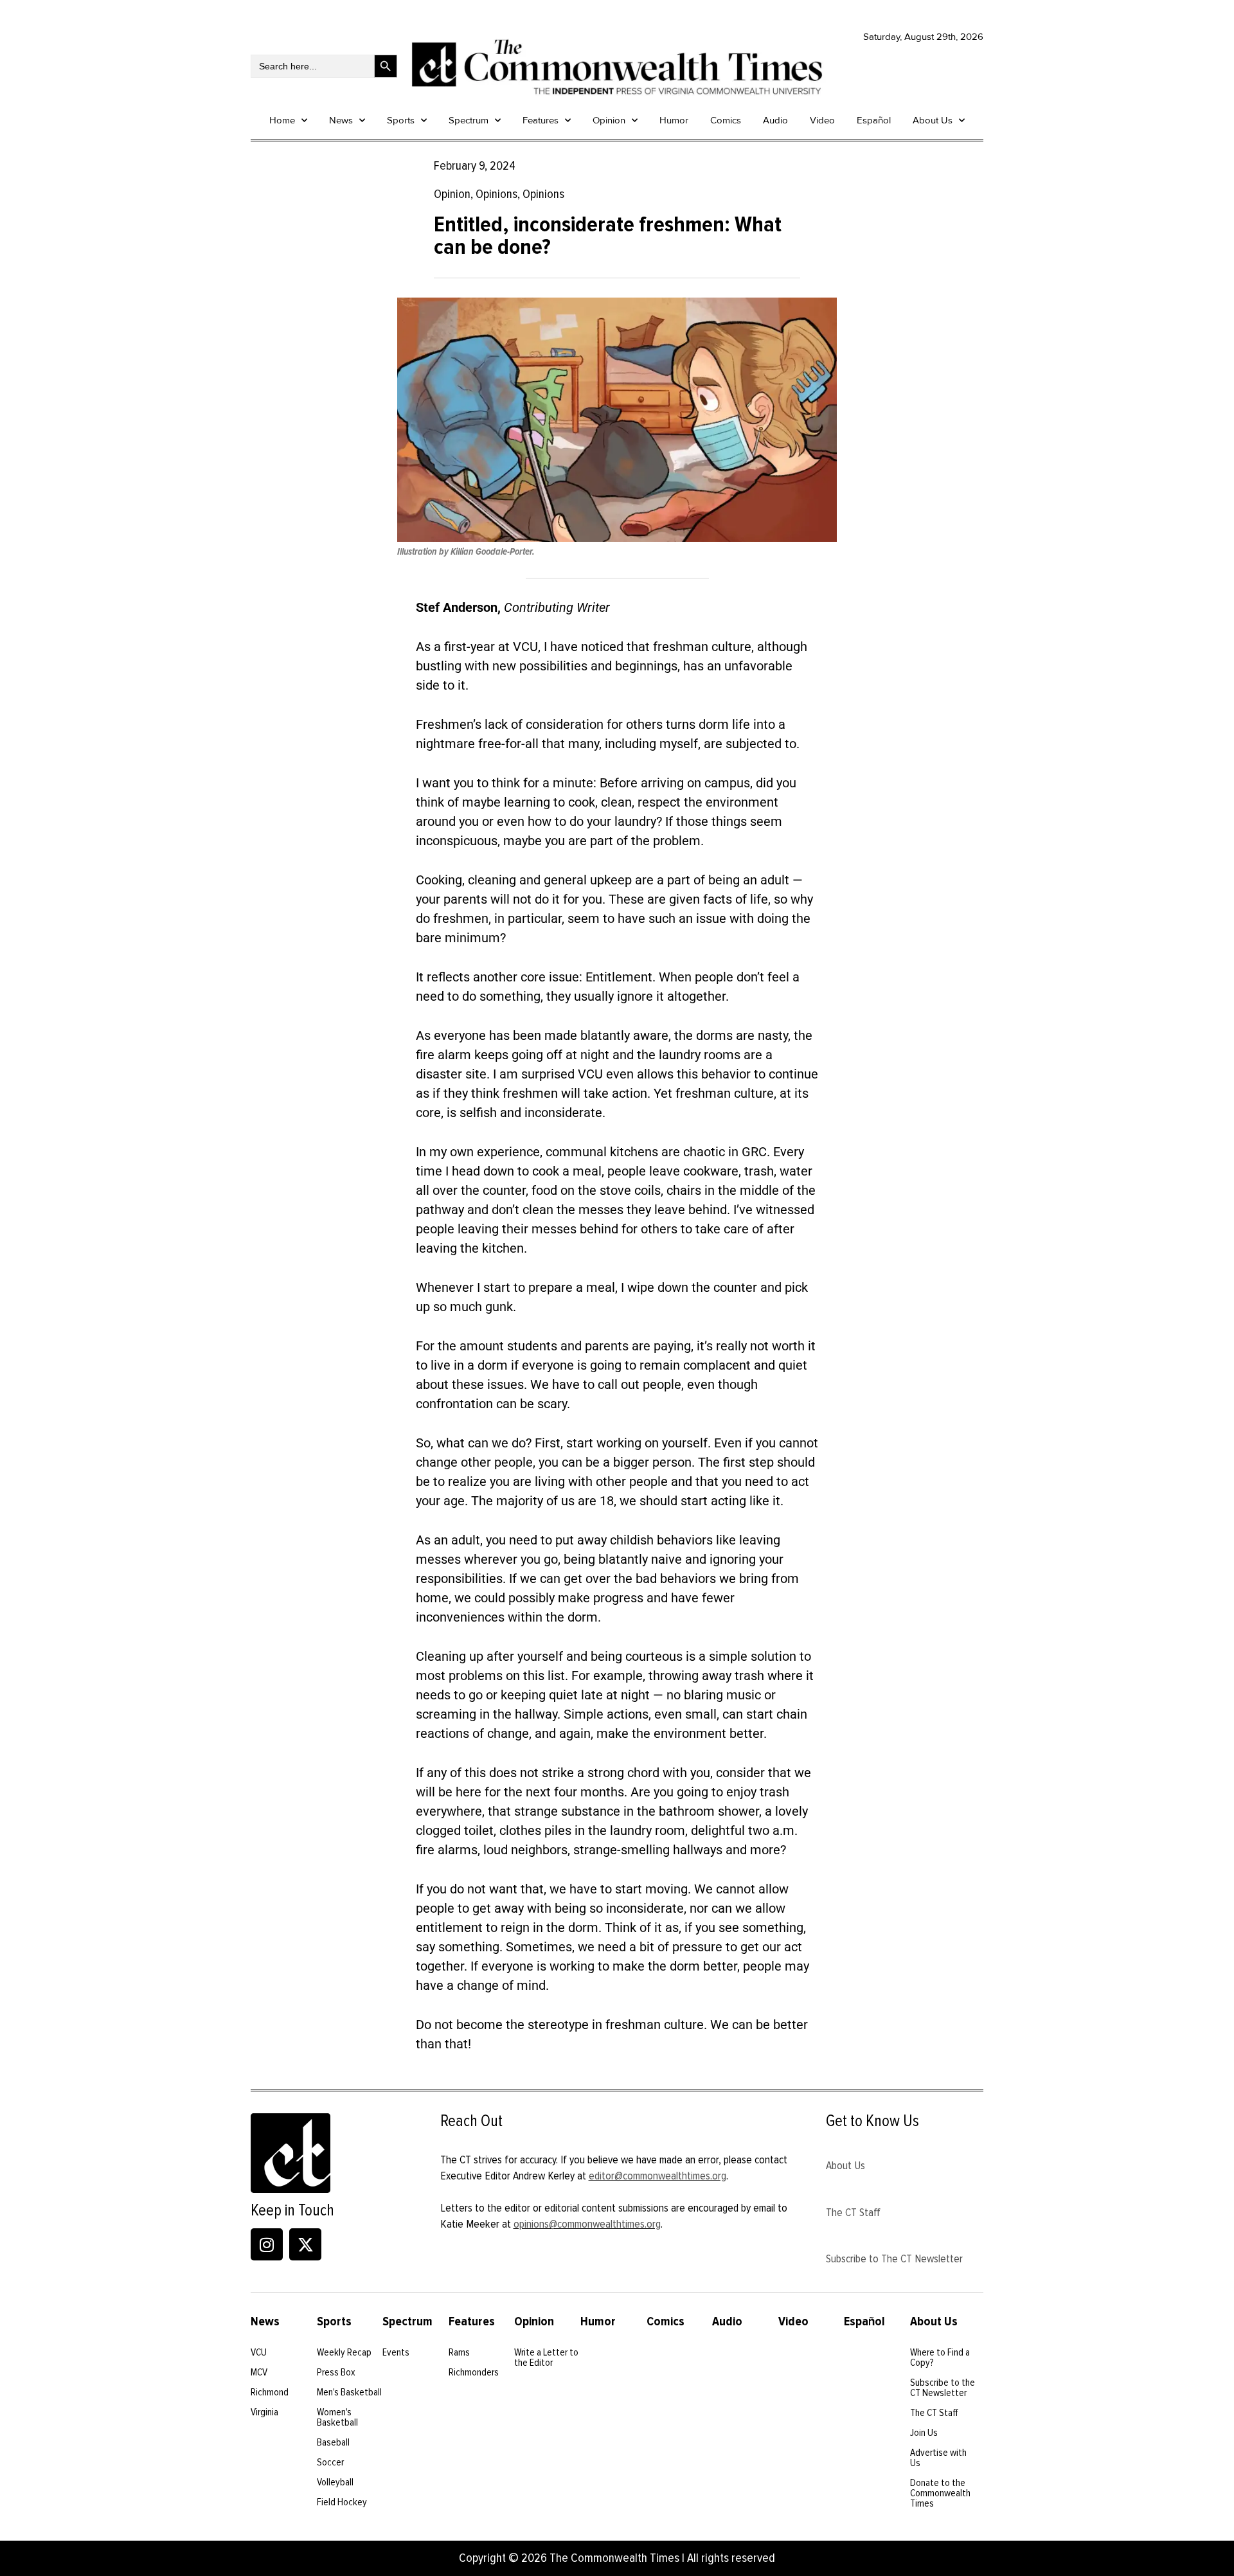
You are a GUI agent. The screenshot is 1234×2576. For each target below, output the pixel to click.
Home (282, 120)
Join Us (924, 2433)
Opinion (609, 120)
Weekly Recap (344, 2352)
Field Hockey (342, 2502)
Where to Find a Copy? (940, 2357)
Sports (401, 120)
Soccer (330, 2462)
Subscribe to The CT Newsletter (894, 2258)
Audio (775, 120)
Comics (726, 120)
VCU (259, 2352)
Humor (674, 120)
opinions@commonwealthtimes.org (587, 2224)
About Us (933, 120)
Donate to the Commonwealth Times (940, 2493)
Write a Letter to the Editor (546, 2357)
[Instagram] (267, 2244)
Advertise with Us (938, 2458)
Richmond (270, 2392)
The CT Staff (853, 2212)
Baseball (333, 2442)
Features (541, 120)
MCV (259, 2372)
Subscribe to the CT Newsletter (943, 2388)
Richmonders (474, 2372)
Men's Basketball (349, 2392)
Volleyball (335, 2482)
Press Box (336, 2372)
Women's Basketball (337, 2417)
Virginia (264, 2412)
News (341, 120)
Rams (459, 2352)
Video (822, 120)
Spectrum (469, 120)
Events (396, 2352)
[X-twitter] (305, 2244)
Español (874, 120)
